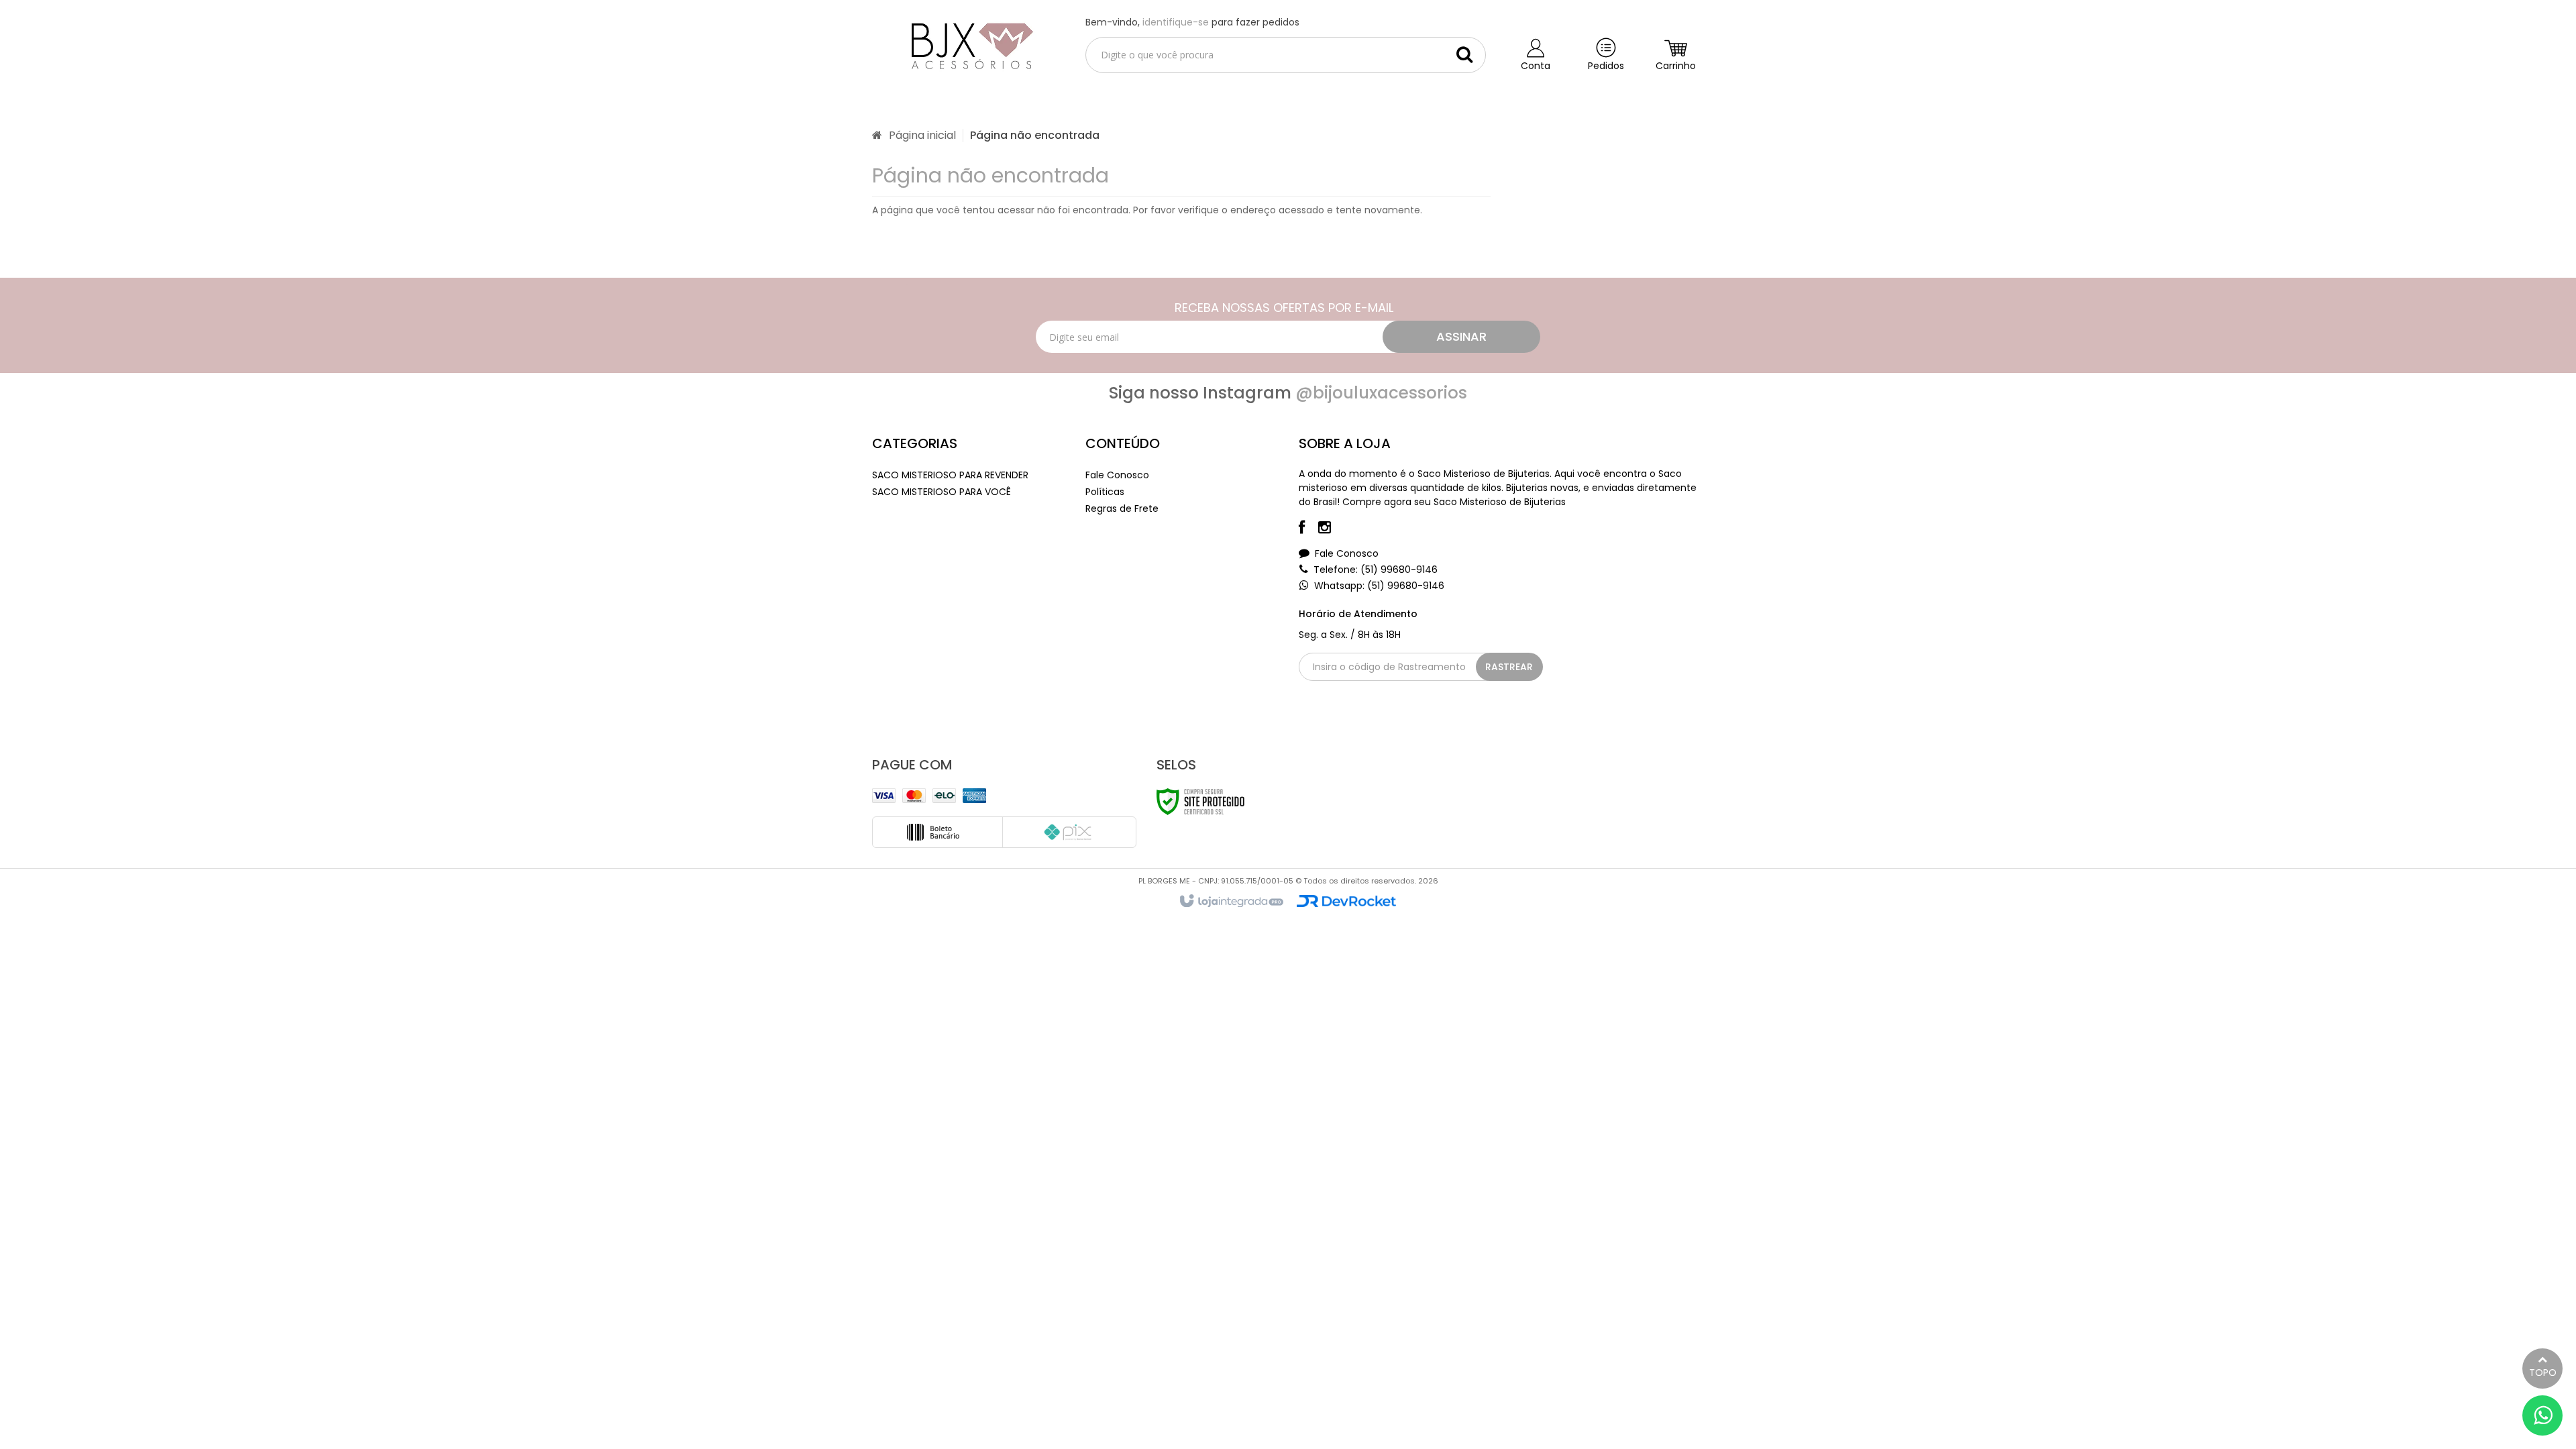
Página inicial (922, 135)
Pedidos (1606, 66)
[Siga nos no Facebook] (1308, 529)
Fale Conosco (1117, 475)
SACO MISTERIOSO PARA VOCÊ (942, 492)
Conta (1536, 66)
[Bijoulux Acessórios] (968, 44)
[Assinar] (1461, 337)
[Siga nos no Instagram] (1331, 529)
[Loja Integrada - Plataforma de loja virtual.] (1231, 902)
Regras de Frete (1122, 508)
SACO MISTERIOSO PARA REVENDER (950, 475)
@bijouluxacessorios (1381, 393)
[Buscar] (1464, 54)
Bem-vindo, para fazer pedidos (1192, 22)
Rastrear (1509, 667)
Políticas (1105, 492)
